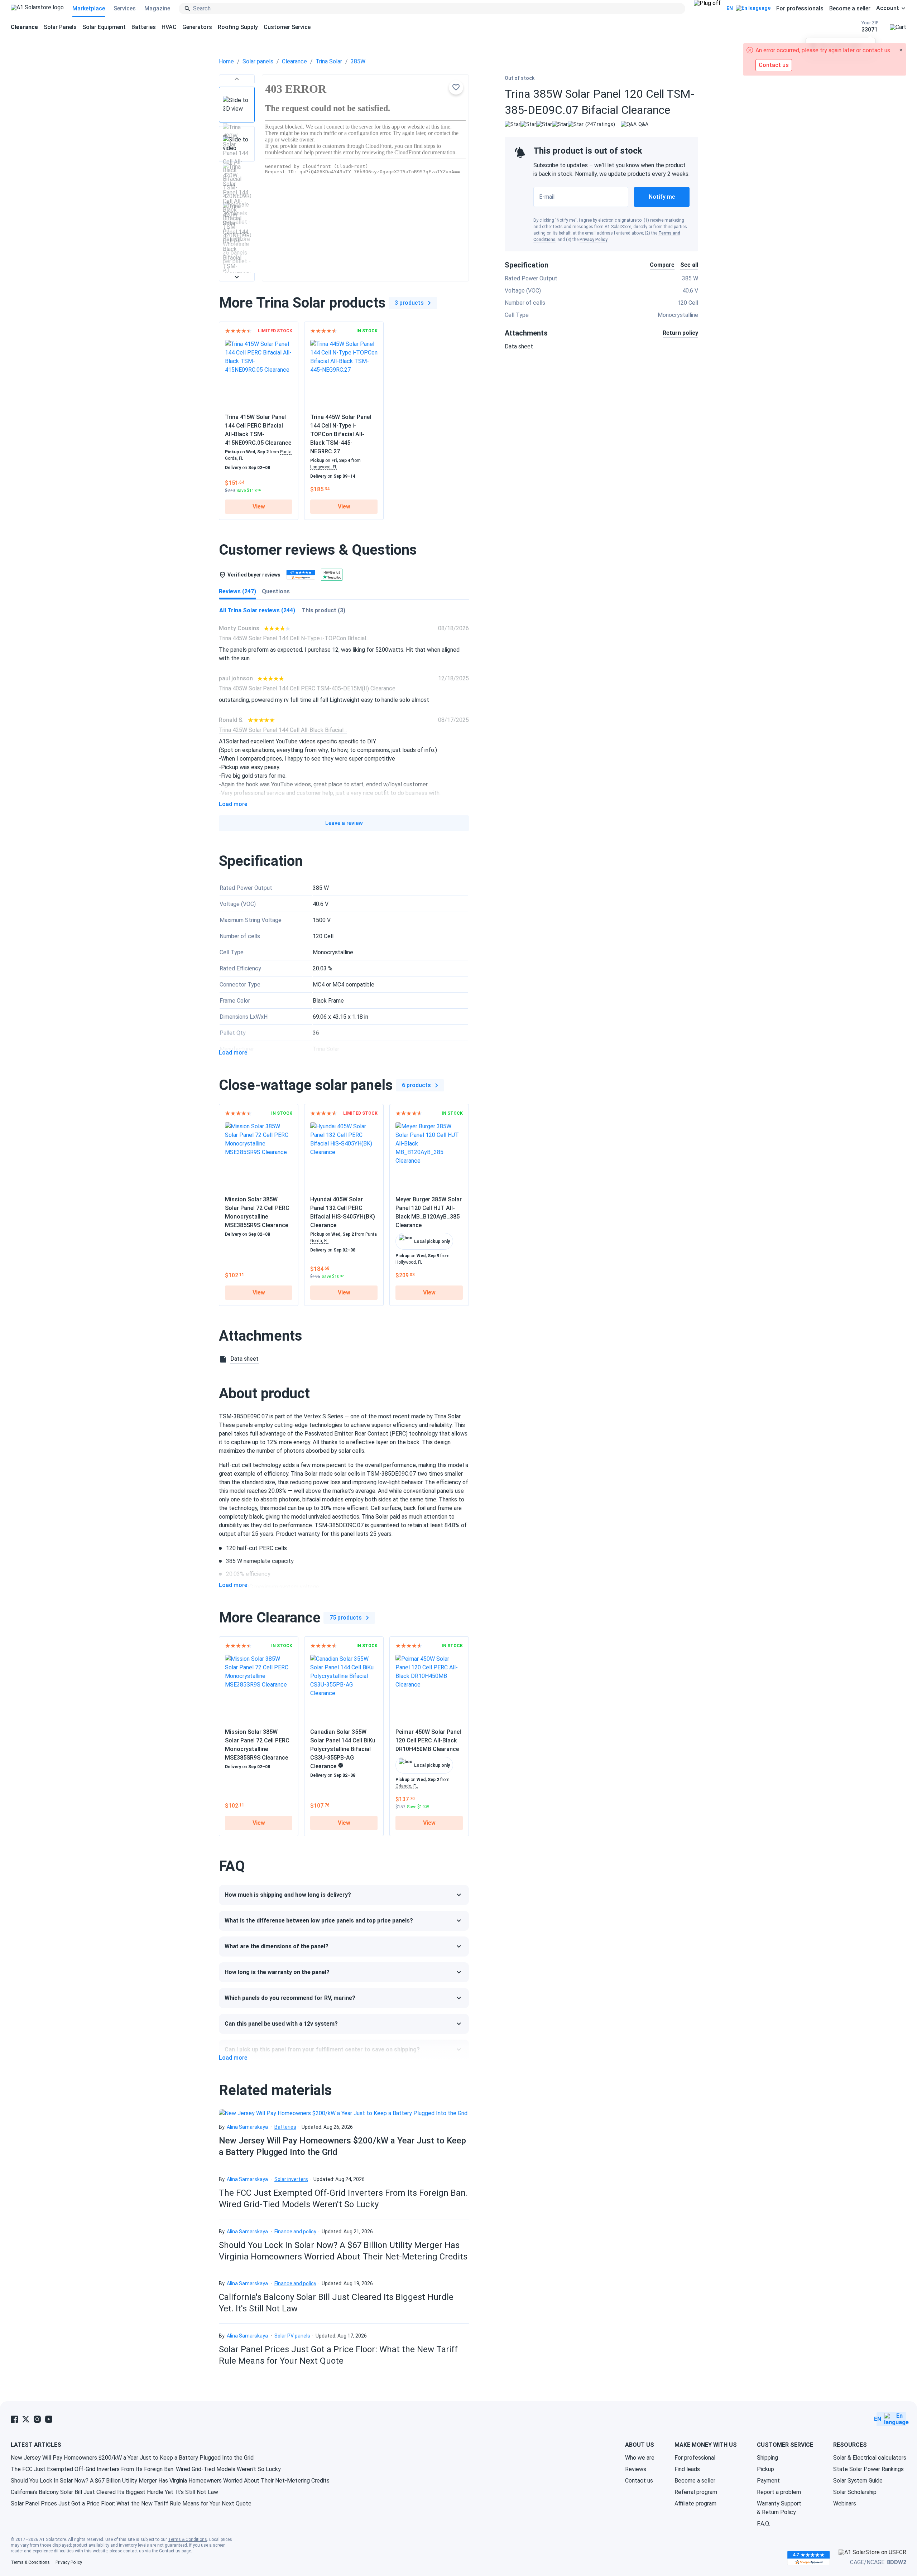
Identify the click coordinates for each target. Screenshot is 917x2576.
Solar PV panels (292, 2336)
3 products (409, 303)
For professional (695, 2458)
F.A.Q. (764, 2524)
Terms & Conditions (188, 2539)
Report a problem (779, 2492)
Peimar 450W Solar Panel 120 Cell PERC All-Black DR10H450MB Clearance (428, 1740)
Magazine (157, 8)
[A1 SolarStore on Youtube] (49, 2419)
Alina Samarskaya (247, 2127)
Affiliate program (695, 2503)
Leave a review (344, 823)
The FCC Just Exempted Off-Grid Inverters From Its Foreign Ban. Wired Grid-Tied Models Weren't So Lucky (146, 2469)
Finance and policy (295, 2232)
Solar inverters (291, 2179)
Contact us (639, 2481)
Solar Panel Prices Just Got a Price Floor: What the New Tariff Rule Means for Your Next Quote (131, 2503)
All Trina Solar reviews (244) (257, 610)
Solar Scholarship (855, 2492)
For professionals (800, 8)
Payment (768, 2481)
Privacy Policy (594, 240)
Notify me (662, 197)
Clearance (294, 61)
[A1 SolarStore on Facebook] (14, 2419)
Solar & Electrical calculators (870, 2458)
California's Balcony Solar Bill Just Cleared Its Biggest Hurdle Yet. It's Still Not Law (114, 2492)
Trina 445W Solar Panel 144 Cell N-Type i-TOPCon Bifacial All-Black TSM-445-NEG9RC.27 (341, 434)
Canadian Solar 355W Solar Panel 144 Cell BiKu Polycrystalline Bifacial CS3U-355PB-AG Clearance (343, 1749)
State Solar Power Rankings (868, 2469)
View (259, 506)
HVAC (169, 27)
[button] (237, 79)
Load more (233, 804)
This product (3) (323, 610)
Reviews (636, 2469)
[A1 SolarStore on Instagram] (37, 2419)
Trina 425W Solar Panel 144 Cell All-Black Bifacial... (283, 730)
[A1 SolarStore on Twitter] (26, 2419)
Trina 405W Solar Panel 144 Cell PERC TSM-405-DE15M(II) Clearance (307, 688)
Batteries (144, 27)
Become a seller (850, 8)
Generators (197, 27)
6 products (416, 1085)
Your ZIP (870, 27)
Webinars (845, 2503)
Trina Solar (329, 61)
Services (125, 8)
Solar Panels (60, 27)
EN (730, 8)
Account (888, 8)
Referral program (696, 2492)
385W (358, 61)
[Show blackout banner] (707, 9)
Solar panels (258, 61)
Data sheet (519, 346)
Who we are (640, 2458)
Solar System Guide (858, 2481)
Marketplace (89, 8)
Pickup (765, 2469)
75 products (346, 1618)
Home (226, 61)
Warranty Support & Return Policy (779, 2508)
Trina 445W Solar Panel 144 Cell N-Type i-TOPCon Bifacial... (294, 638)
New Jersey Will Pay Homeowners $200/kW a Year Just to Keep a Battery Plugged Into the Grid (132, 2458)
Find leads (687, 2469)
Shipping (767, 2458)
